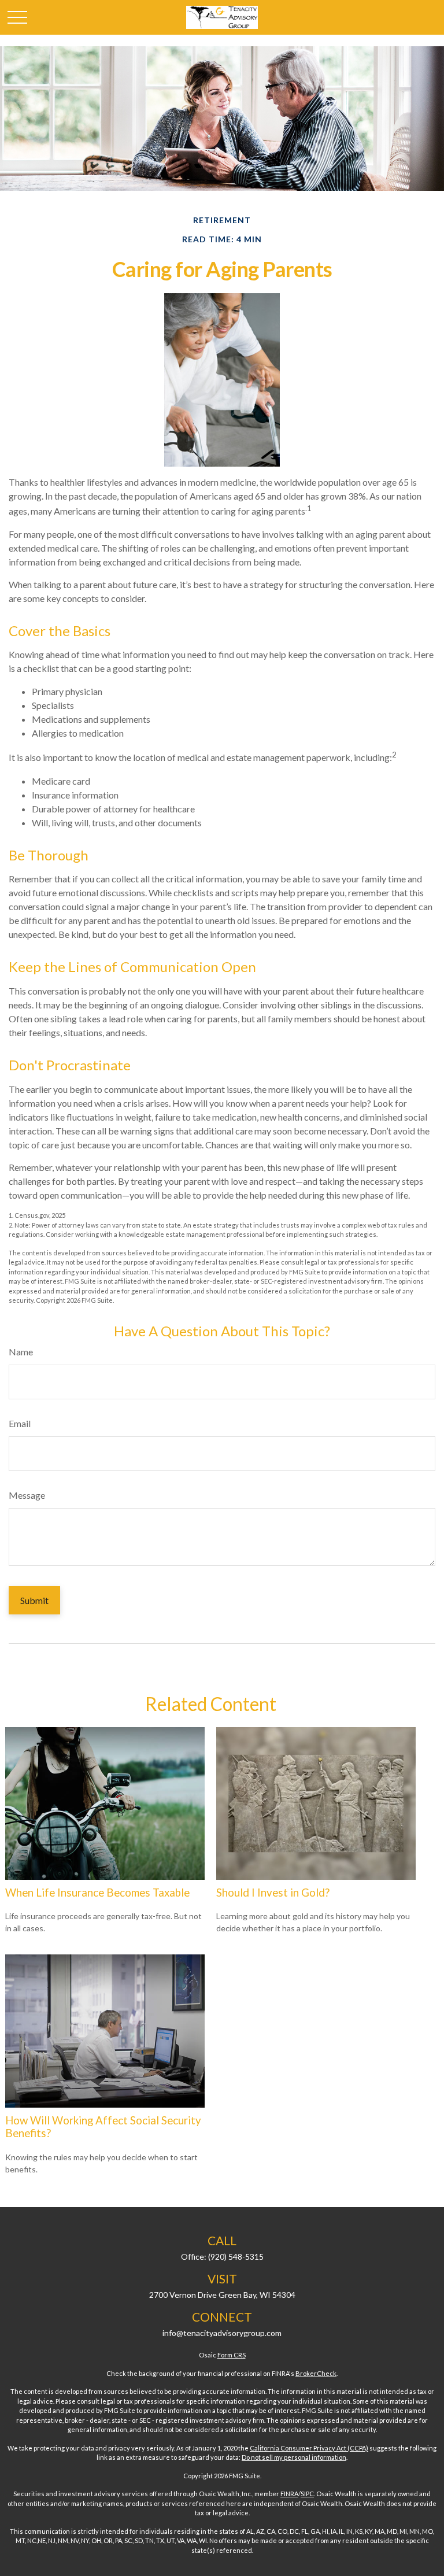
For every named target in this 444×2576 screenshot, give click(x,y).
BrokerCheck (316, 2373)
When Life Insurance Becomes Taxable (97, 1893)
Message (27, 1495)
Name (21, 1352)
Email (20, 1423)
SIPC (307, 2494)
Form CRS (232, 2355)
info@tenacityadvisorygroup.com (222, 2333)
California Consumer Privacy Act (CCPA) (309, 2448)
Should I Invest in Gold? (273, 1893)
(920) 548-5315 (236, 2257)
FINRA (289, 2494)
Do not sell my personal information (294, 2457)
